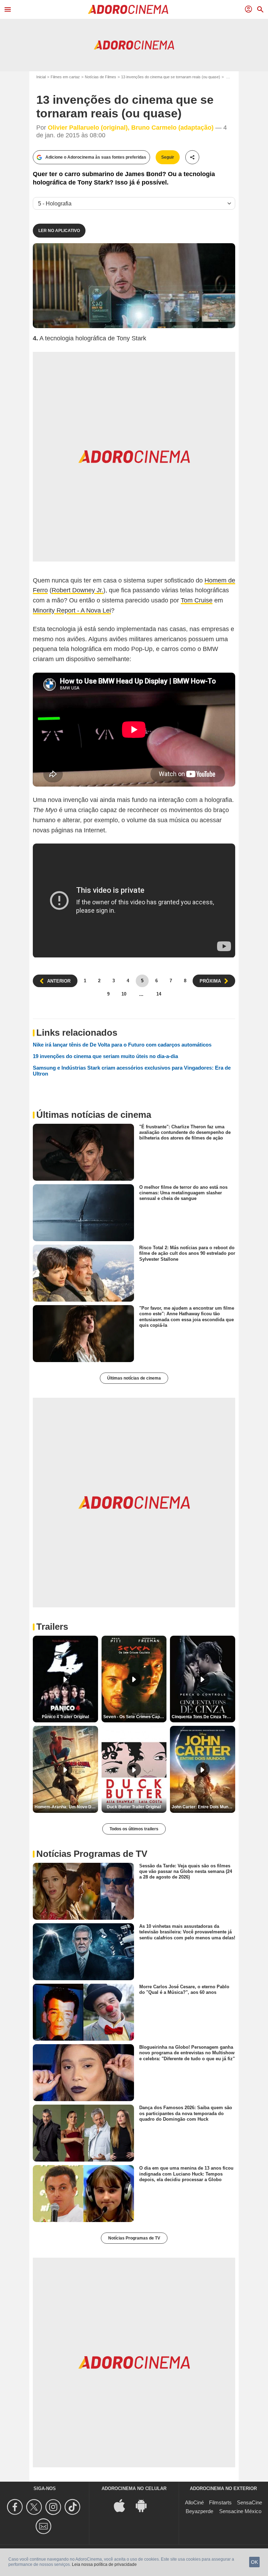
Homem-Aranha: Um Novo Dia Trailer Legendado (66, 1807)
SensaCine (250, 2502)
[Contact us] (44, 2526)
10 (124, 994)
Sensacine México (240, 2511)
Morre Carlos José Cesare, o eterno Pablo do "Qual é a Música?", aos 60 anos (184, 1989)
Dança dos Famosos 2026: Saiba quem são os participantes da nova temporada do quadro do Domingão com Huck (186, 2113)
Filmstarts (220, 2502)
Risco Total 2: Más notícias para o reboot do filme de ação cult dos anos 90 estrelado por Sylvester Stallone (187, 1253)
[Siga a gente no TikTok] (73, 2507)
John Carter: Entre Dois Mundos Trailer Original (203, 1807)
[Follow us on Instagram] (54, 2507)
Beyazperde (199, 2511)
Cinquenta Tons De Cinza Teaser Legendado (203, 1717)
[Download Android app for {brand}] (145, 2505)
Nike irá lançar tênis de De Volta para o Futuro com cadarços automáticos (122, 1045)
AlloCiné (194, 2502)
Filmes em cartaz (65, 77)
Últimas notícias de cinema (134, 1378)
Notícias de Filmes (100, 77)
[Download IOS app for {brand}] (123, 2505)
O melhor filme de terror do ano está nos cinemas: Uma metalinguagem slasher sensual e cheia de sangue (183, 1193)
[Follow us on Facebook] (16, 2507)
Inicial (41, 77)
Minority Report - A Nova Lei (72, 610)
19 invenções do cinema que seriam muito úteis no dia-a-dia (105, 1056)
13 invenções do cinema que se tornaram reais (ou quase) (171, 77)
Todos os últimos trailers (134, 1829)
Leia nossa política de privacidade (104, 2564)
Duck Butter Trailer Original (134, 1807)
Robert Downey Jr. (77, 590)
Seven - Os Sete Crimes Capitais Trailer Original (135, 1717)
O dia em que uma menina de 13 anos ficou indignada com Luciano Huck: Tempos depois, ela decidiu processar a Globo (186, 2174)
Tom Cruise (197, 600)
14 (159, 994)
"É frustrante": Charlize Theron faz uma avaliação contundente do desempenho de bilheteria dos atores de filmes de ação (185, 1132)
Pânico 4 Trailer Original (65, 1717)
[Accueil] (128, 9)
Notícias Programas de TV (134, 2238)
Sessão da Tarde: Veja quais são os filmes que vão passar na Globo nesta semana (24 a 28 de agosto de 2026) (186, 1872)
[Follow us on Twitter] (35, 2507)
